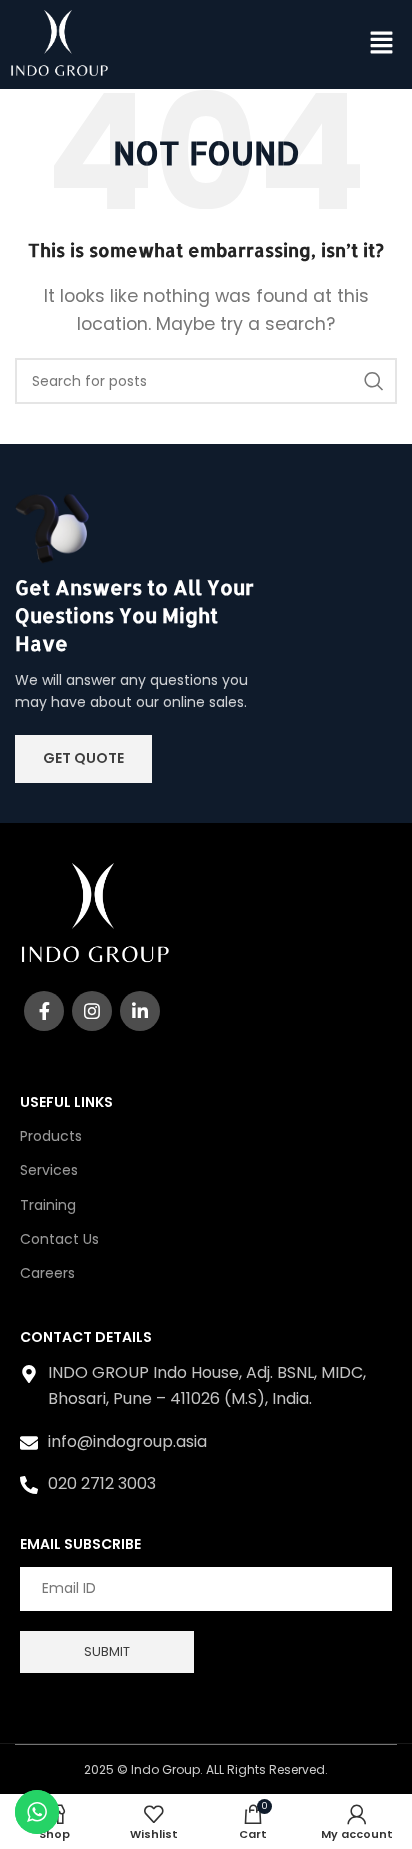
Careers (47, 1273)
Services (49, 1170)
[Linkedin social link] (140, 1011)
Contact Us (59, 1239)
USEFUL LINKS (66, 1102)
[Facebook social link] (44, 1011)
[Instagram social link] (92, 1011)
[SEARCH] (374, 381)
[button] (382, 44)
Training (48, 1205)
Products (51, 1136)
